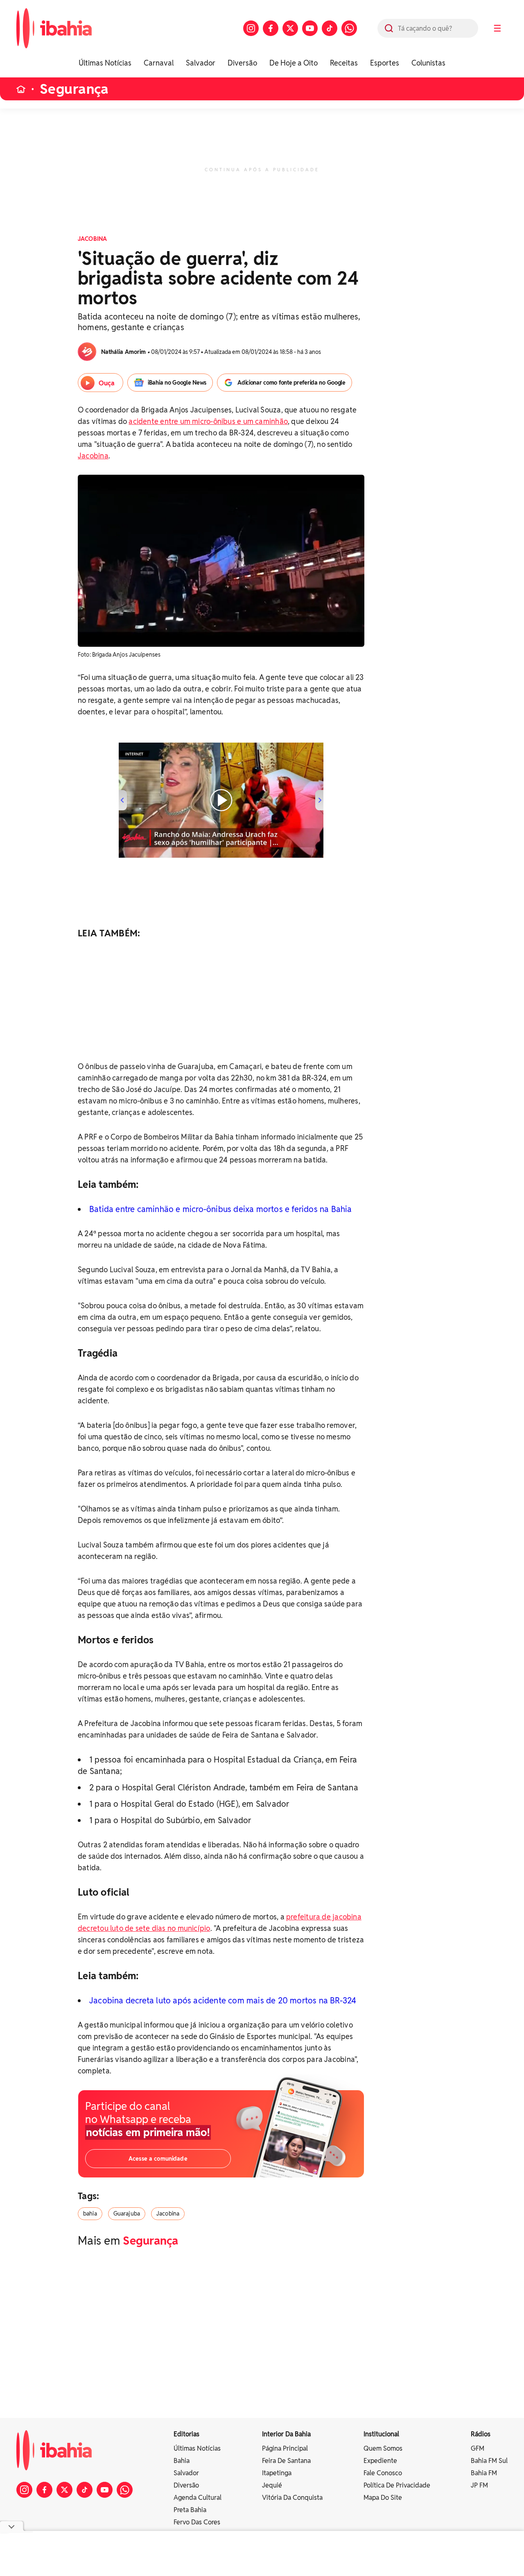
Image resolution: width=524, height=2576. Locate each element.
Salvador (201, 63)
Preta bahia (190, 2510)
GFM (478, 2448)
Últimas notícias (197, 2448)
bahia (90, 2214)
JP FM (479, 2485)
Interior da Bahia (286, 2434)
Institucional (381, 2434)
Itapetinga (277, 2473)
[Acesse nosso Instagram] (251, 28)
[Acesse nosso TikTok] (330, 28)
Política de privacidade (397, 2485)
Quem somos (383, 2448)
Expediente (380, 2461)
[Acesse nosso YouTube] (310, 28)
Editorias (186, 2434)
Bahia (182, 2461)
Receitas (344, 63)
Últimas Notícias (105, 63)
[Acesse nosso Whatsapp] (349, 28)
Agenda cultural (198, 2498)
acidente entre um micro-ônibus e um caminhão (208, 421)
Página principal (285, 2448)
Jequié (272, 2485)
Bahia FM (484, 2473)
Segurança (74, 89)
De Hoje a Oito (294, 63)
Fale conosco (383, 2473)
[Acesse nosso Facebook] (271, 28)
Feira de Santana (286, 2461)
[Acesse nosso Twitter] (290, 28)
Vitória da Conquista (292, 2498)
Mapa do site (383, 2498)
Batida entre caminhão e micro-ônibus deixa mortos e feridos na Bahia (221, 1209)
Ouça (107, 383)
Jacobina (93, 456)
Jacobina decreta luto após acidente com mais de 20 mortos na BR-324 (223, 2001)
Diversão (242, 63)
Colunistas (428, 63)
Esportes (385, 63)
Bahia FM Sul (489, 2461)
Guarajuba (127, 2214)
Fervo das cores (197, 2522)
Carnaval (159, 63)
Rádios (481, 2434)
